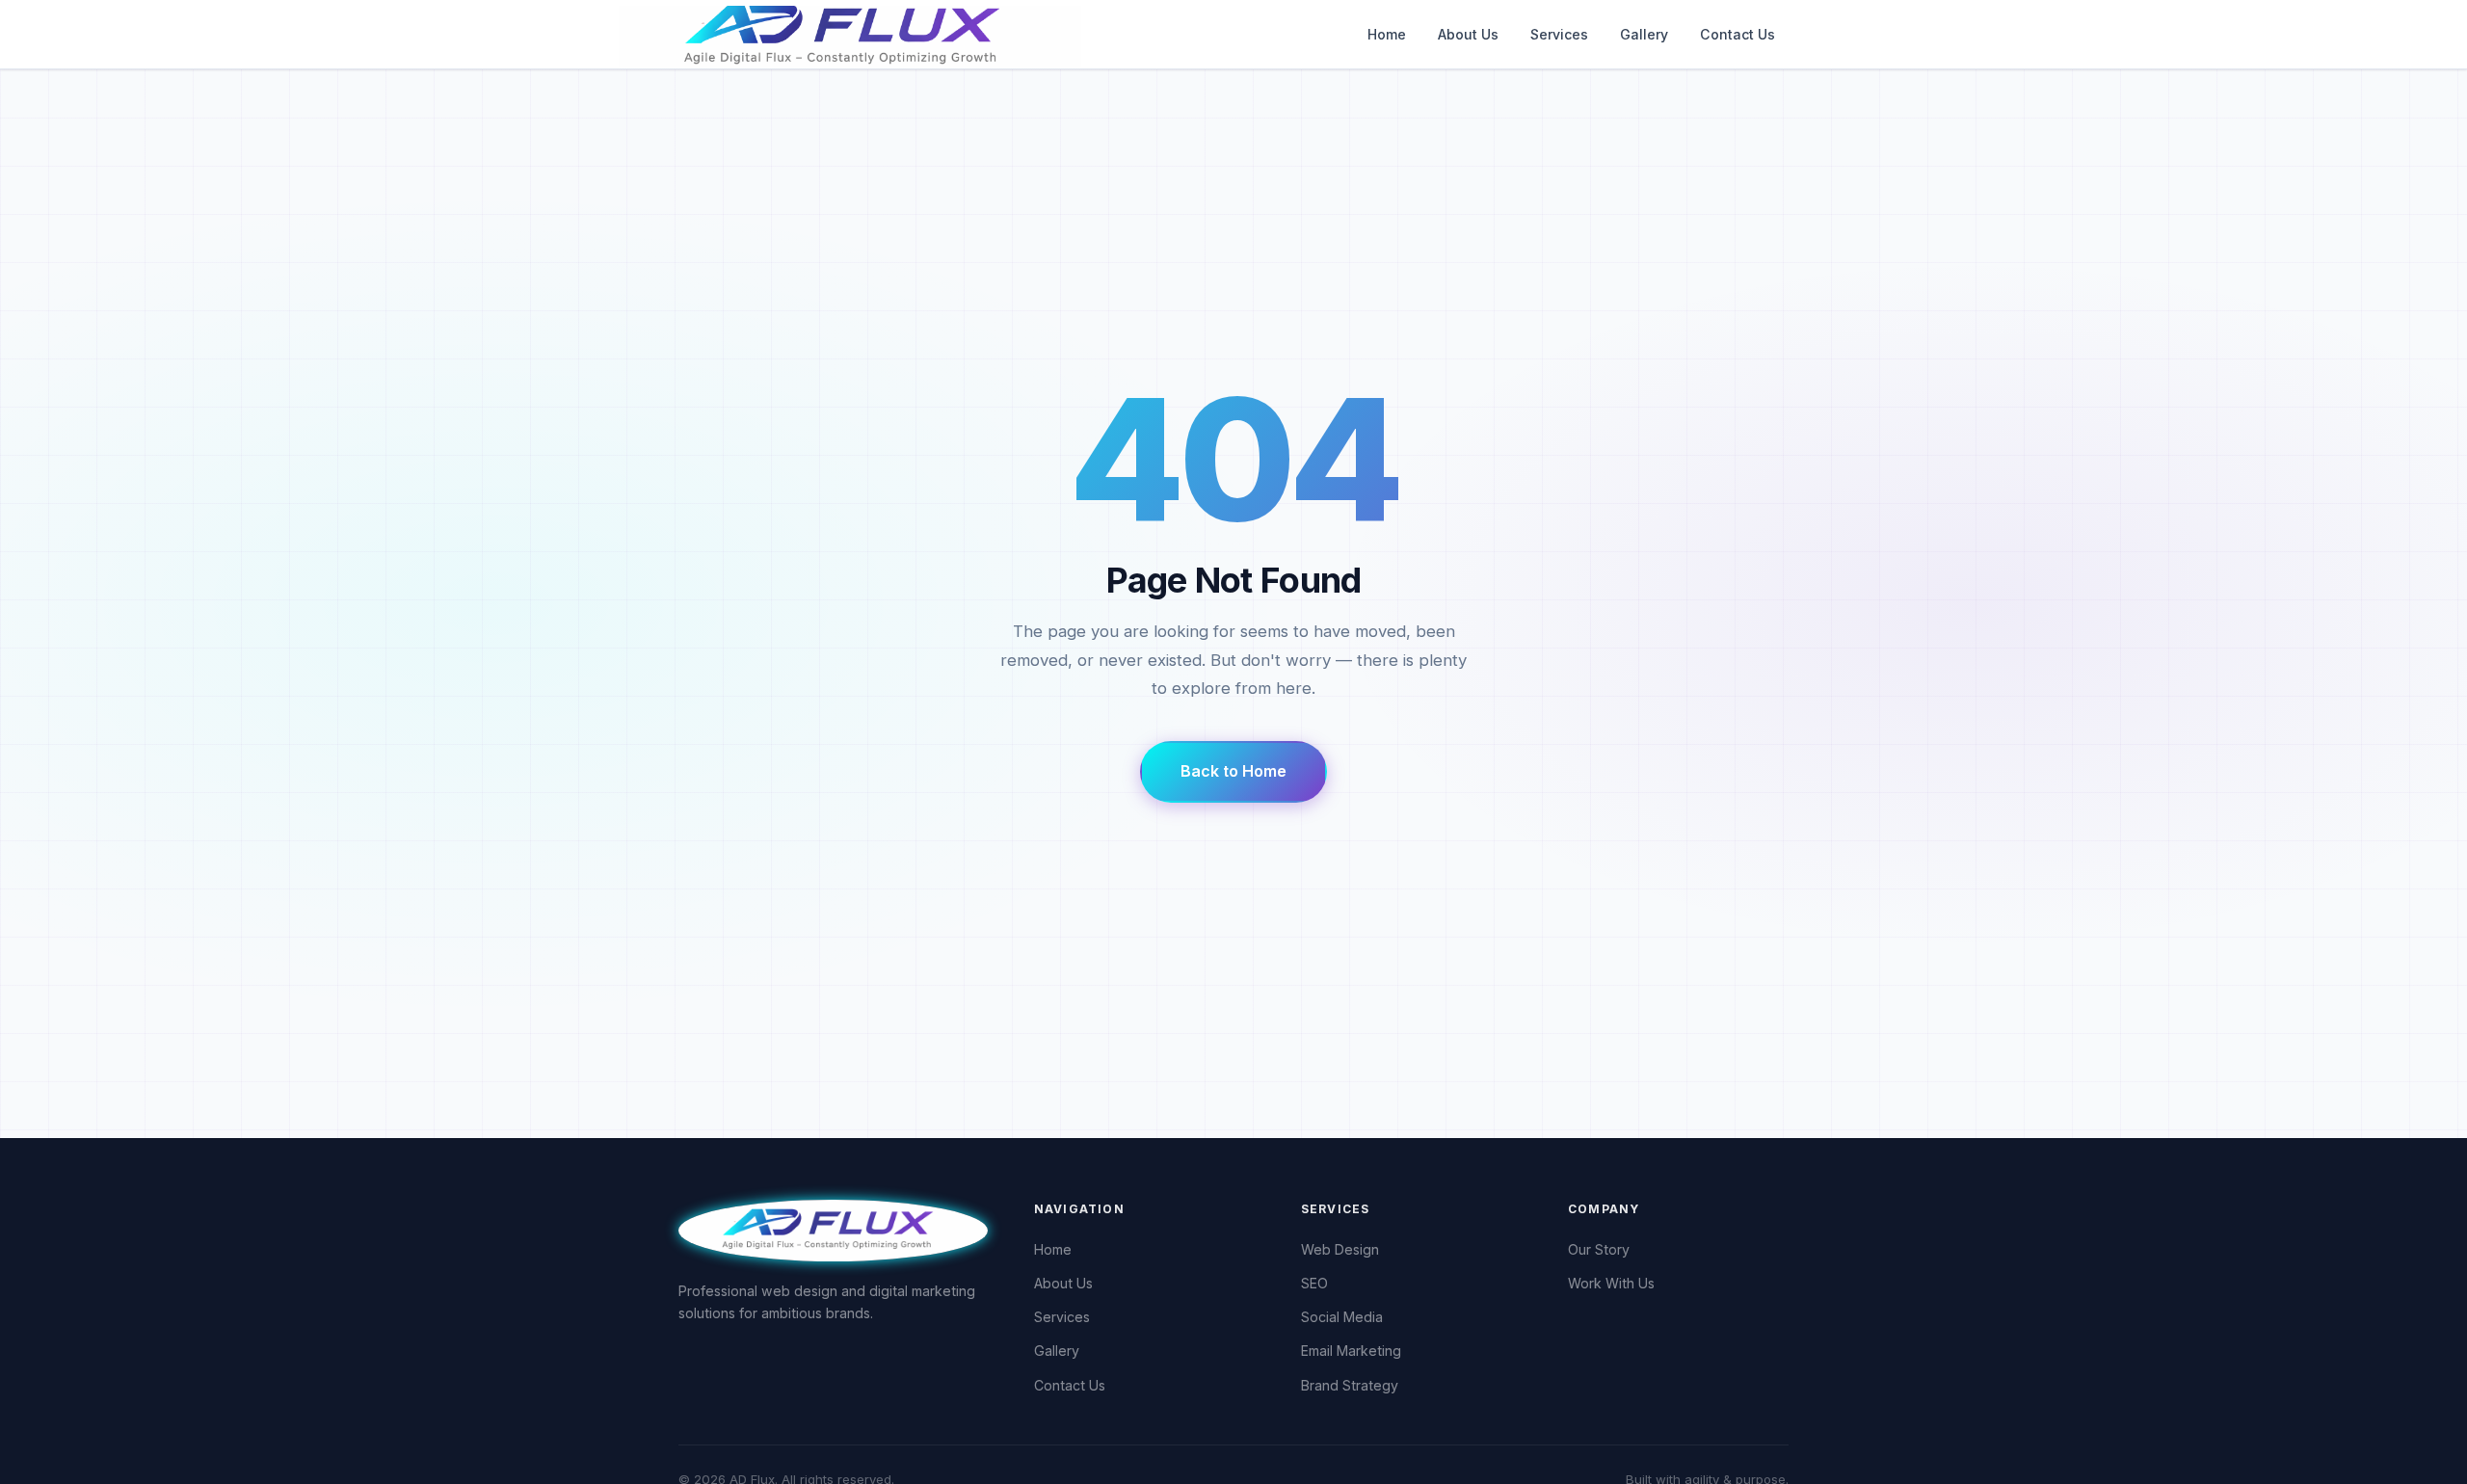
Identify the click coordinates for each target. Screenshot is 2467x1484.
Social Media (1342, 1317)
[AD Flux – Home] (910, 34)
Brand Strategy (1350, 1385)
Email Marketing (1351, 1351)
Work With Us (1611, 1283)
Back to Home (1233, 771)
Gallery (1644, 34)
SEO (1314, 1283)
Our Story (1599, 1249)
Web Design (1340, 1249)
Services (1559, 34)
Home (1387, 34)
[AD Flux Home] (833, 1229)
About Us (1468, 34)
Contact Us (1738, 34)
